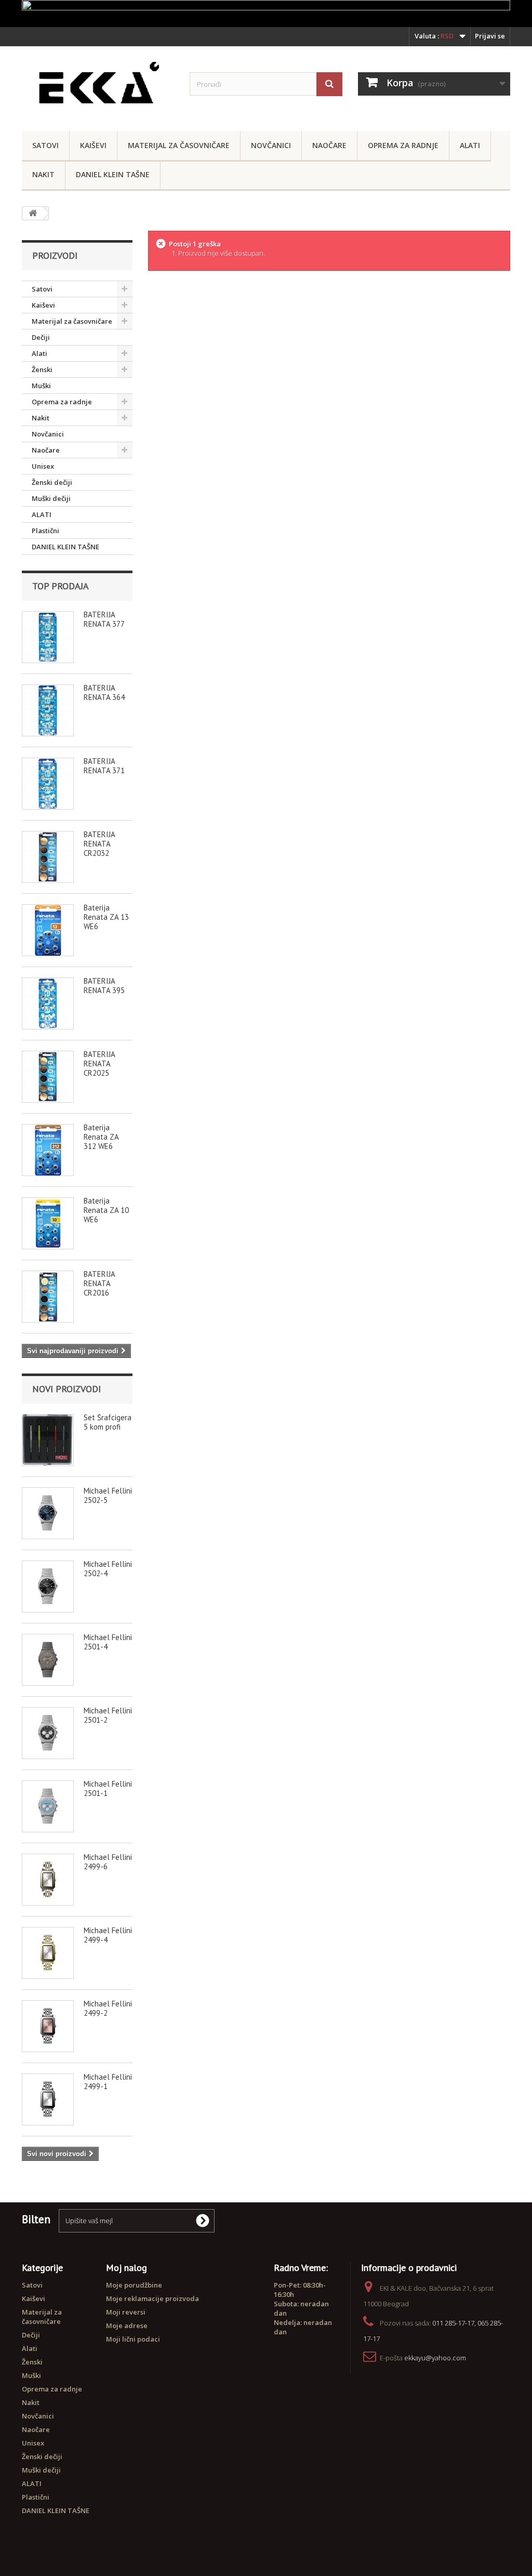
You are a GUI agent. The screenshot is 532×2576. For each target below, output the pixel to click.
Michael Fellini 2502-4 (108, 1569)
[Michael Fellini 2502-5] (48, 1513)
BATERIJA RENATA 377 (104, 619)
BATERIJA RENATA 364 (104, 692)
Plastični (45, 531)
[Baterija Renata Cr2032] (48, 857)
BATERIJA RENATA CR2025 (99, 1064)
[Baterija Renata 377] (48, 637)
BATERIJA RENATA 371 (104, 766)
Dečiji (41, 337)
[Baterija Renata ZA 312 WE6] (48, 1150)
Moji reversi (126, 2312)
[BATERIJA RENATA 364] (48, 710)
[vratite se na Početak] (33, 213)
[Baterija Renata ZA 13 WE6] (48, 930)
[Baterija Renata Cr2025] (48, 1077)
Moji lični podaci (133, 2339)
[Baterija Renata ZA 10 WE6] (48, 1223)
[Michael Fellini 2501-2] (48, 1733)
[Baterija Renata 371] (48, 784)
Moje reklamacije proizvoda (152, 2298)
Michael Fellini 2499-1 (108, 2082)
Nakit (43, 174)
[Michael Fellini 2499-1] (48, 2099)
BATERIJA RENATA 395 (104, 986)
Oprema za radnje (403, 145)
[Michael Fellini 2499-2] (48, 2026)
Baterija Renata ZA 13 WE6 (106, 917)
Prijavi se (490, 36)
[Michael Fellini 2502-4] (48, 1587)
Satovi (45, 145)
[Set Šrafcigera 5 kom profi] (48, 1440)
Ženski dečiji (52, 482)
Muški (41, 386)
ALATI (42, 514)
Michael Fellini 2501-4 (108, 1642)
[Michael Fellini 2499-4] (48, 1953)
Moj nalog (127, 2268)
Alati (470, 145)
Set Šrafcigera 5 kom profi (108, 1422)
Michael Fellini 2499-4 (108, 1935)
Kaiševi (93, 145)
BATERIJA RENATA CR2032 (99, 844)
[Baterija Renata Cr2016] (48, 1297)
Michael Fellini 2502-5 (108, 1495)
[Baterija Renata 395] (48, 1003)
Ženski (42, 369)
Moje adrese (127, 2326)
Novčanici (271, 145)
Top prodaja (61, 586)
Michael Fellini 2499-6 (108, 1862)
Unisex (43, 466)
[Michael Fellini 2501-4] (48, 1660)
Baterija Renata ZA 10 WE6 (106, 1210)
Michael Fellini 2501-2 (108, 1715)
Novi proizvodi (66, 1389)
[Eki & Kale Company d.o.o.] (98, 86)
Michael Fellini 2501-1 (108, 1788)
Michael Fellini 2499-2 (108, 2008)
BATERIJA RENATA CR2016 (99, 1283)
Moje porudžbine (134, 2285)
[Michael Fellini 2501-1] (48, 1806)
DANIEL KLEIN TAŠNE (113, 174)
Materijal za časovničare (179, 145)
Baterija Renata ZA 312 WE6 (101, 1137)
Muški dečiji (51, 498)
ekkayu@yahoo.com (435, 2358)
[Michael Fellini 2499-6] (48, 1880)
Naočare (329, 145)
